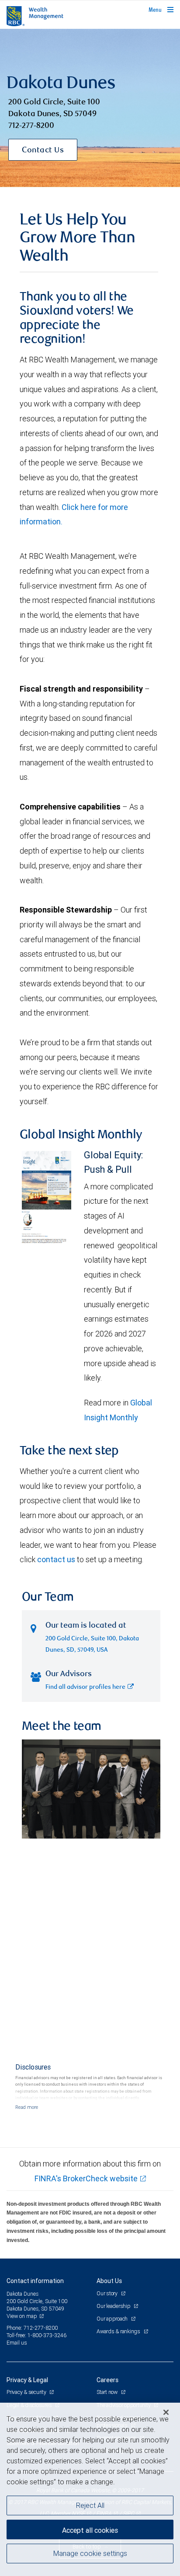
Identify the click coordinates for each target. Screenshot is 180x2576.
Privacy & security (27, 2392)
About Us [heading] (109, 2281)
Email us (17, 2343)
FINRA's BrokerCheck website (86, 2178)
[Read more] (27, 2107)
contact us (56, 1559)
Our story (108, 2293)
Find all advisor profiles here (85, 1687)
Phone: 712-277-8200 (32, 2328)
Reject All (90, 2505)
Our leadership (114, 2306)
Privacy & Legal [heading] (27, 2380)
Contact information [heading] (35, 2281)
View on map (22, 2316)
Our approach (113, 2319)
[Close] (166, 2412)
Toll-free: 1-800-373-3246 (36, 2335)
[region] (90, 2489)
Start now (108, 2392)
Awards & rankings (119, 2331)
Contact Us (43, 151)
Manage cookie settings (90, 2553)
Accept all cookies (90, 2530)
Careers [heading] (107, 2380)
